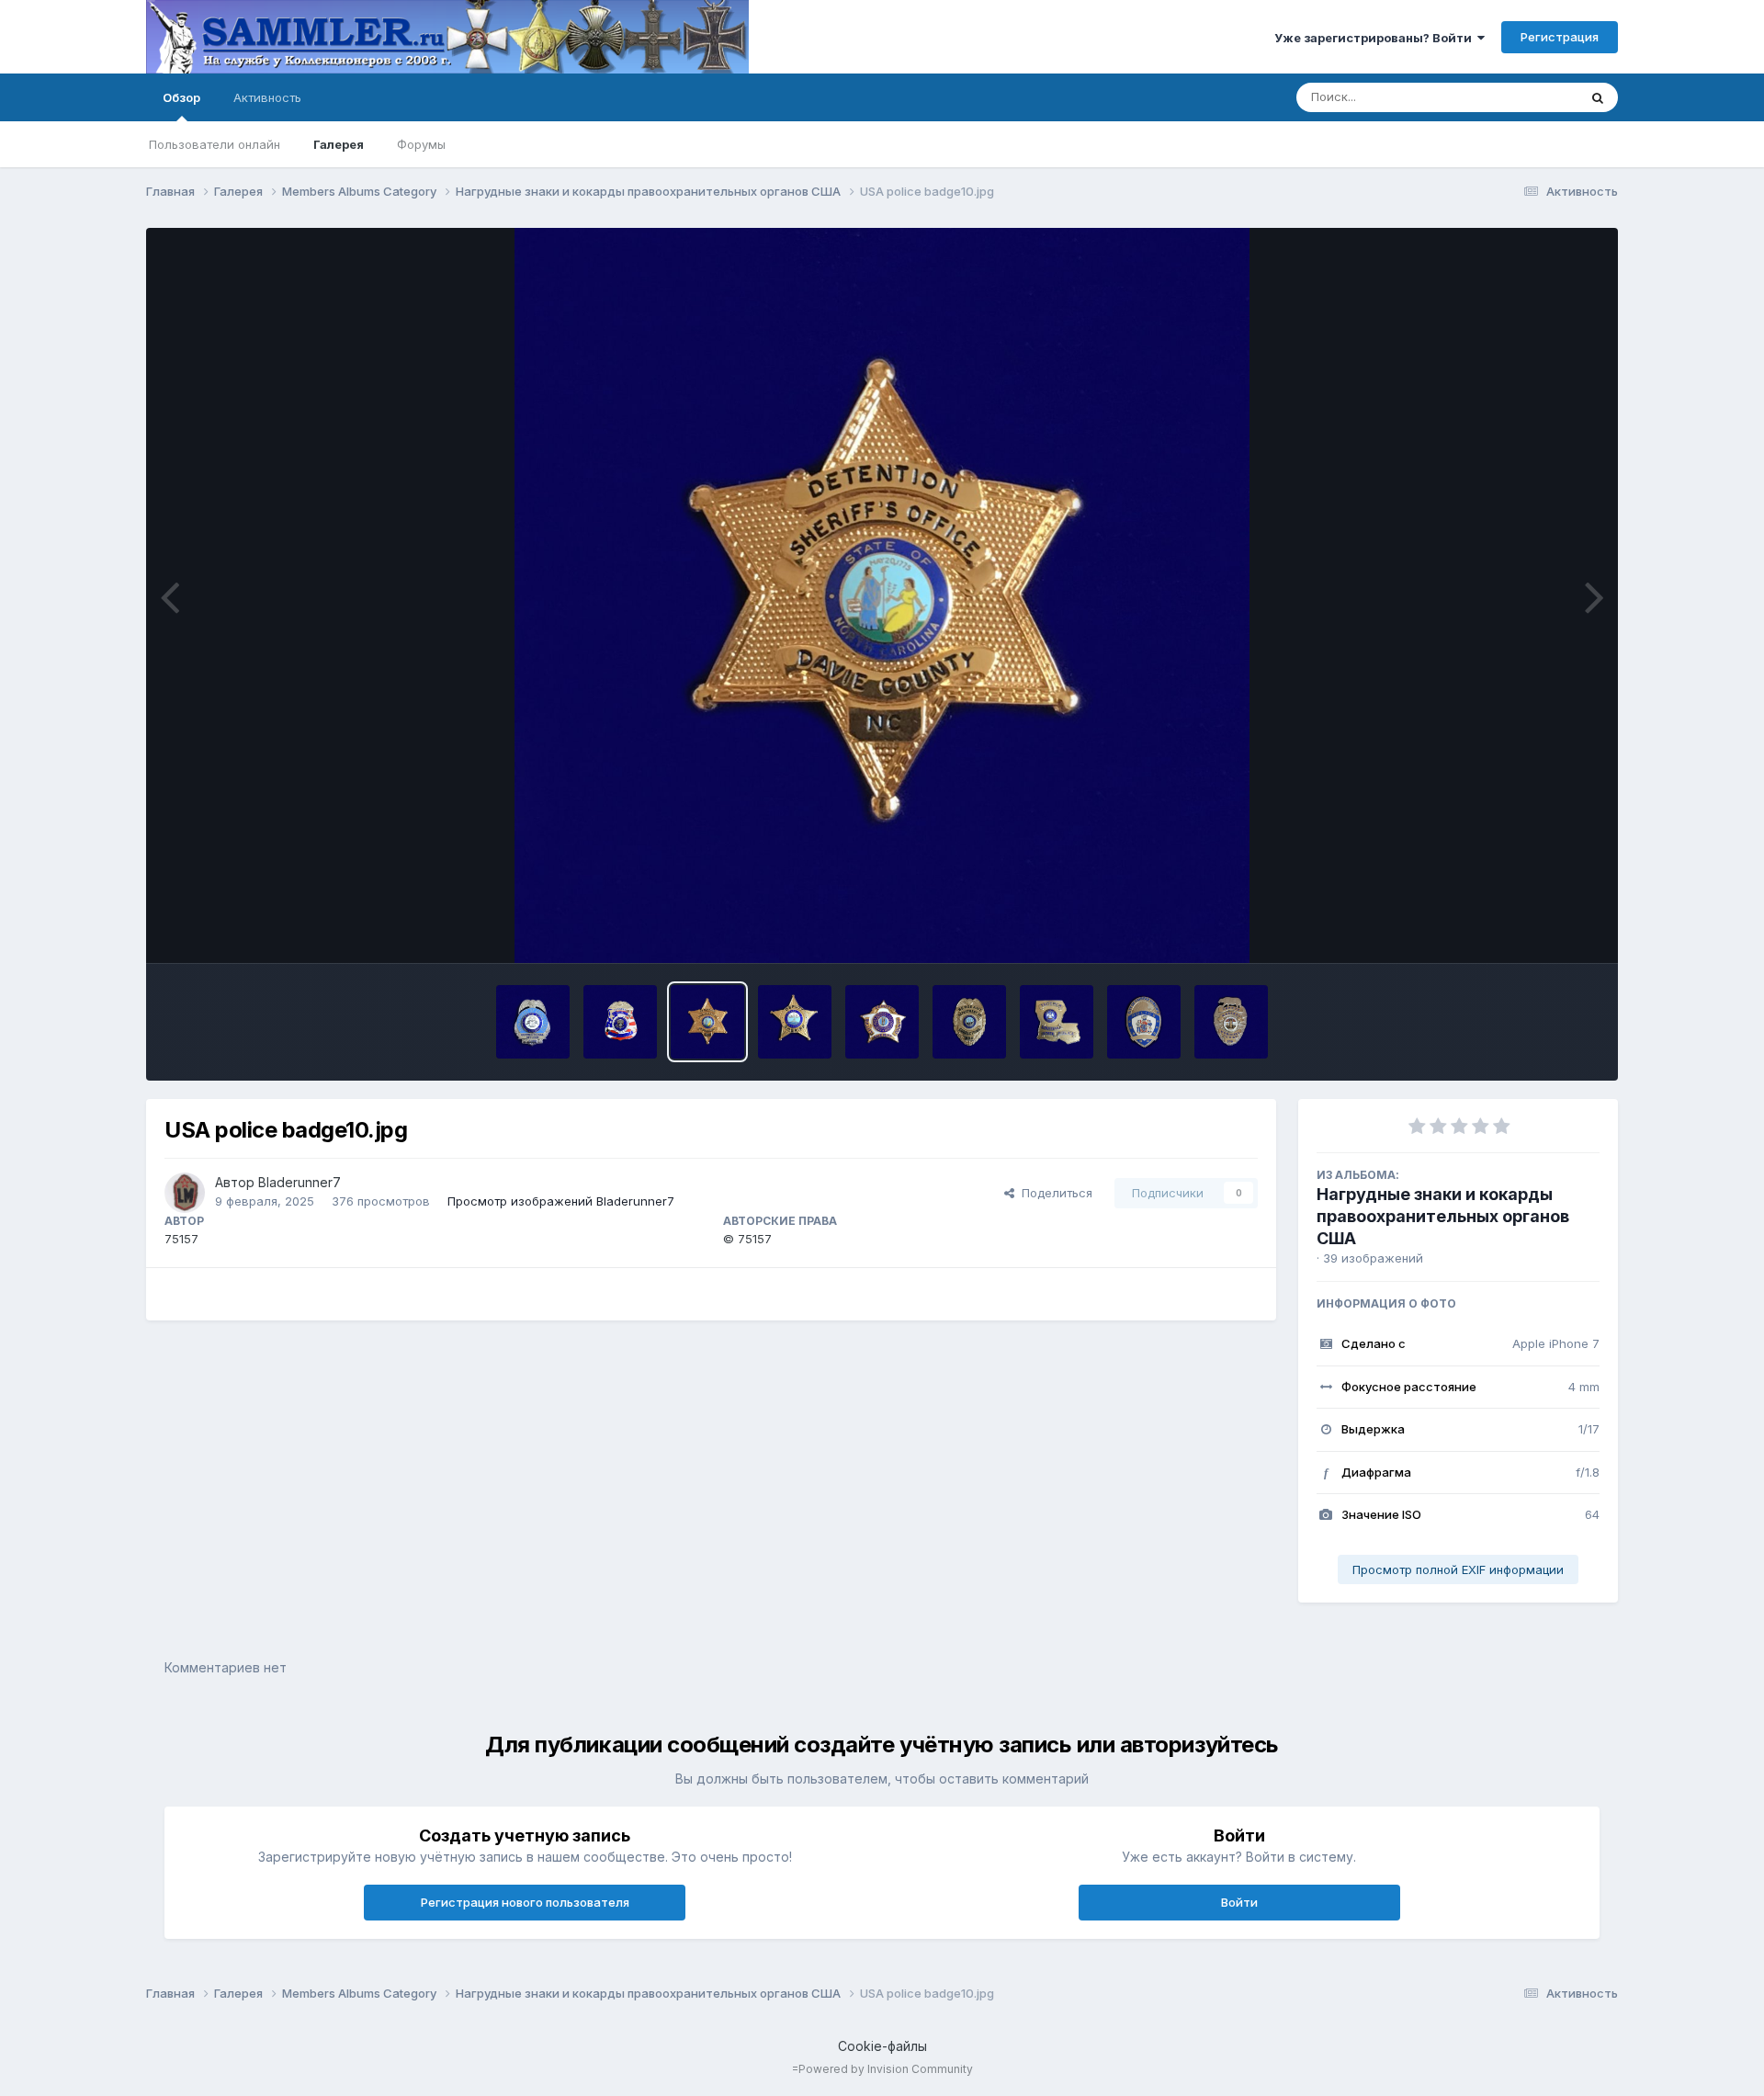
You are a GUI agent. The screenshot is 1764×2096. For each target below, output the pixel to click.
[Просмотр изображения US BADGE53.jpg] (620, 1022)
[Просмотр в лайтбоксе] (882, 595)
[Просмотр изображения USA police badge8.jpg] (882, 1022)
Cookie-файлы (882, 2046)
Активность (267, 97)
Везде (1536, 97)
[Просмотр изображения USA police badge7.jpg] (795, 1022)
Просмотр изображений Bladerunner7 (561, 1201)
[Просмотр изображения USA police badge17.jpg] (533, 1022)
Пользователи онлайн (215, 144)
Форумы (421, 144)
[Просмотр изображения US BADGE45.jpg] (1057, 1022)
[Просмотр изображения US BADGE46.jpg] (969, 1022)
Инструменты (1538, 930)
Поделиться (1053, 1193)
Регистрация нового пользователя (525, 1902)
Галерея (339, 144)
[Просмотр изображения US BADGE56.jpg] (1231, 1022)
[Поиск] (1598, 97)
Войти (1239, 1902)
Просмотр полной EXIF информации (1458, 1569)
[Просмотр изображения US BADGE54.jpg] (1144, 1022)
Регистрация (1560, 37)
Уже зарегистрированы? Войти (1376, 38)
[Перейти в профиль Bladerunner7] (185, 1193)
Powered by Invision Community (886, 2069)
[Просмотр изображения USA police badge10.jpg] (707, 1022)
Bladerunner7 (300, 1182)
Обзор (181, 97)
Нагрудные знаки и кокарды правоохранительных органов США (1443, 1216)
